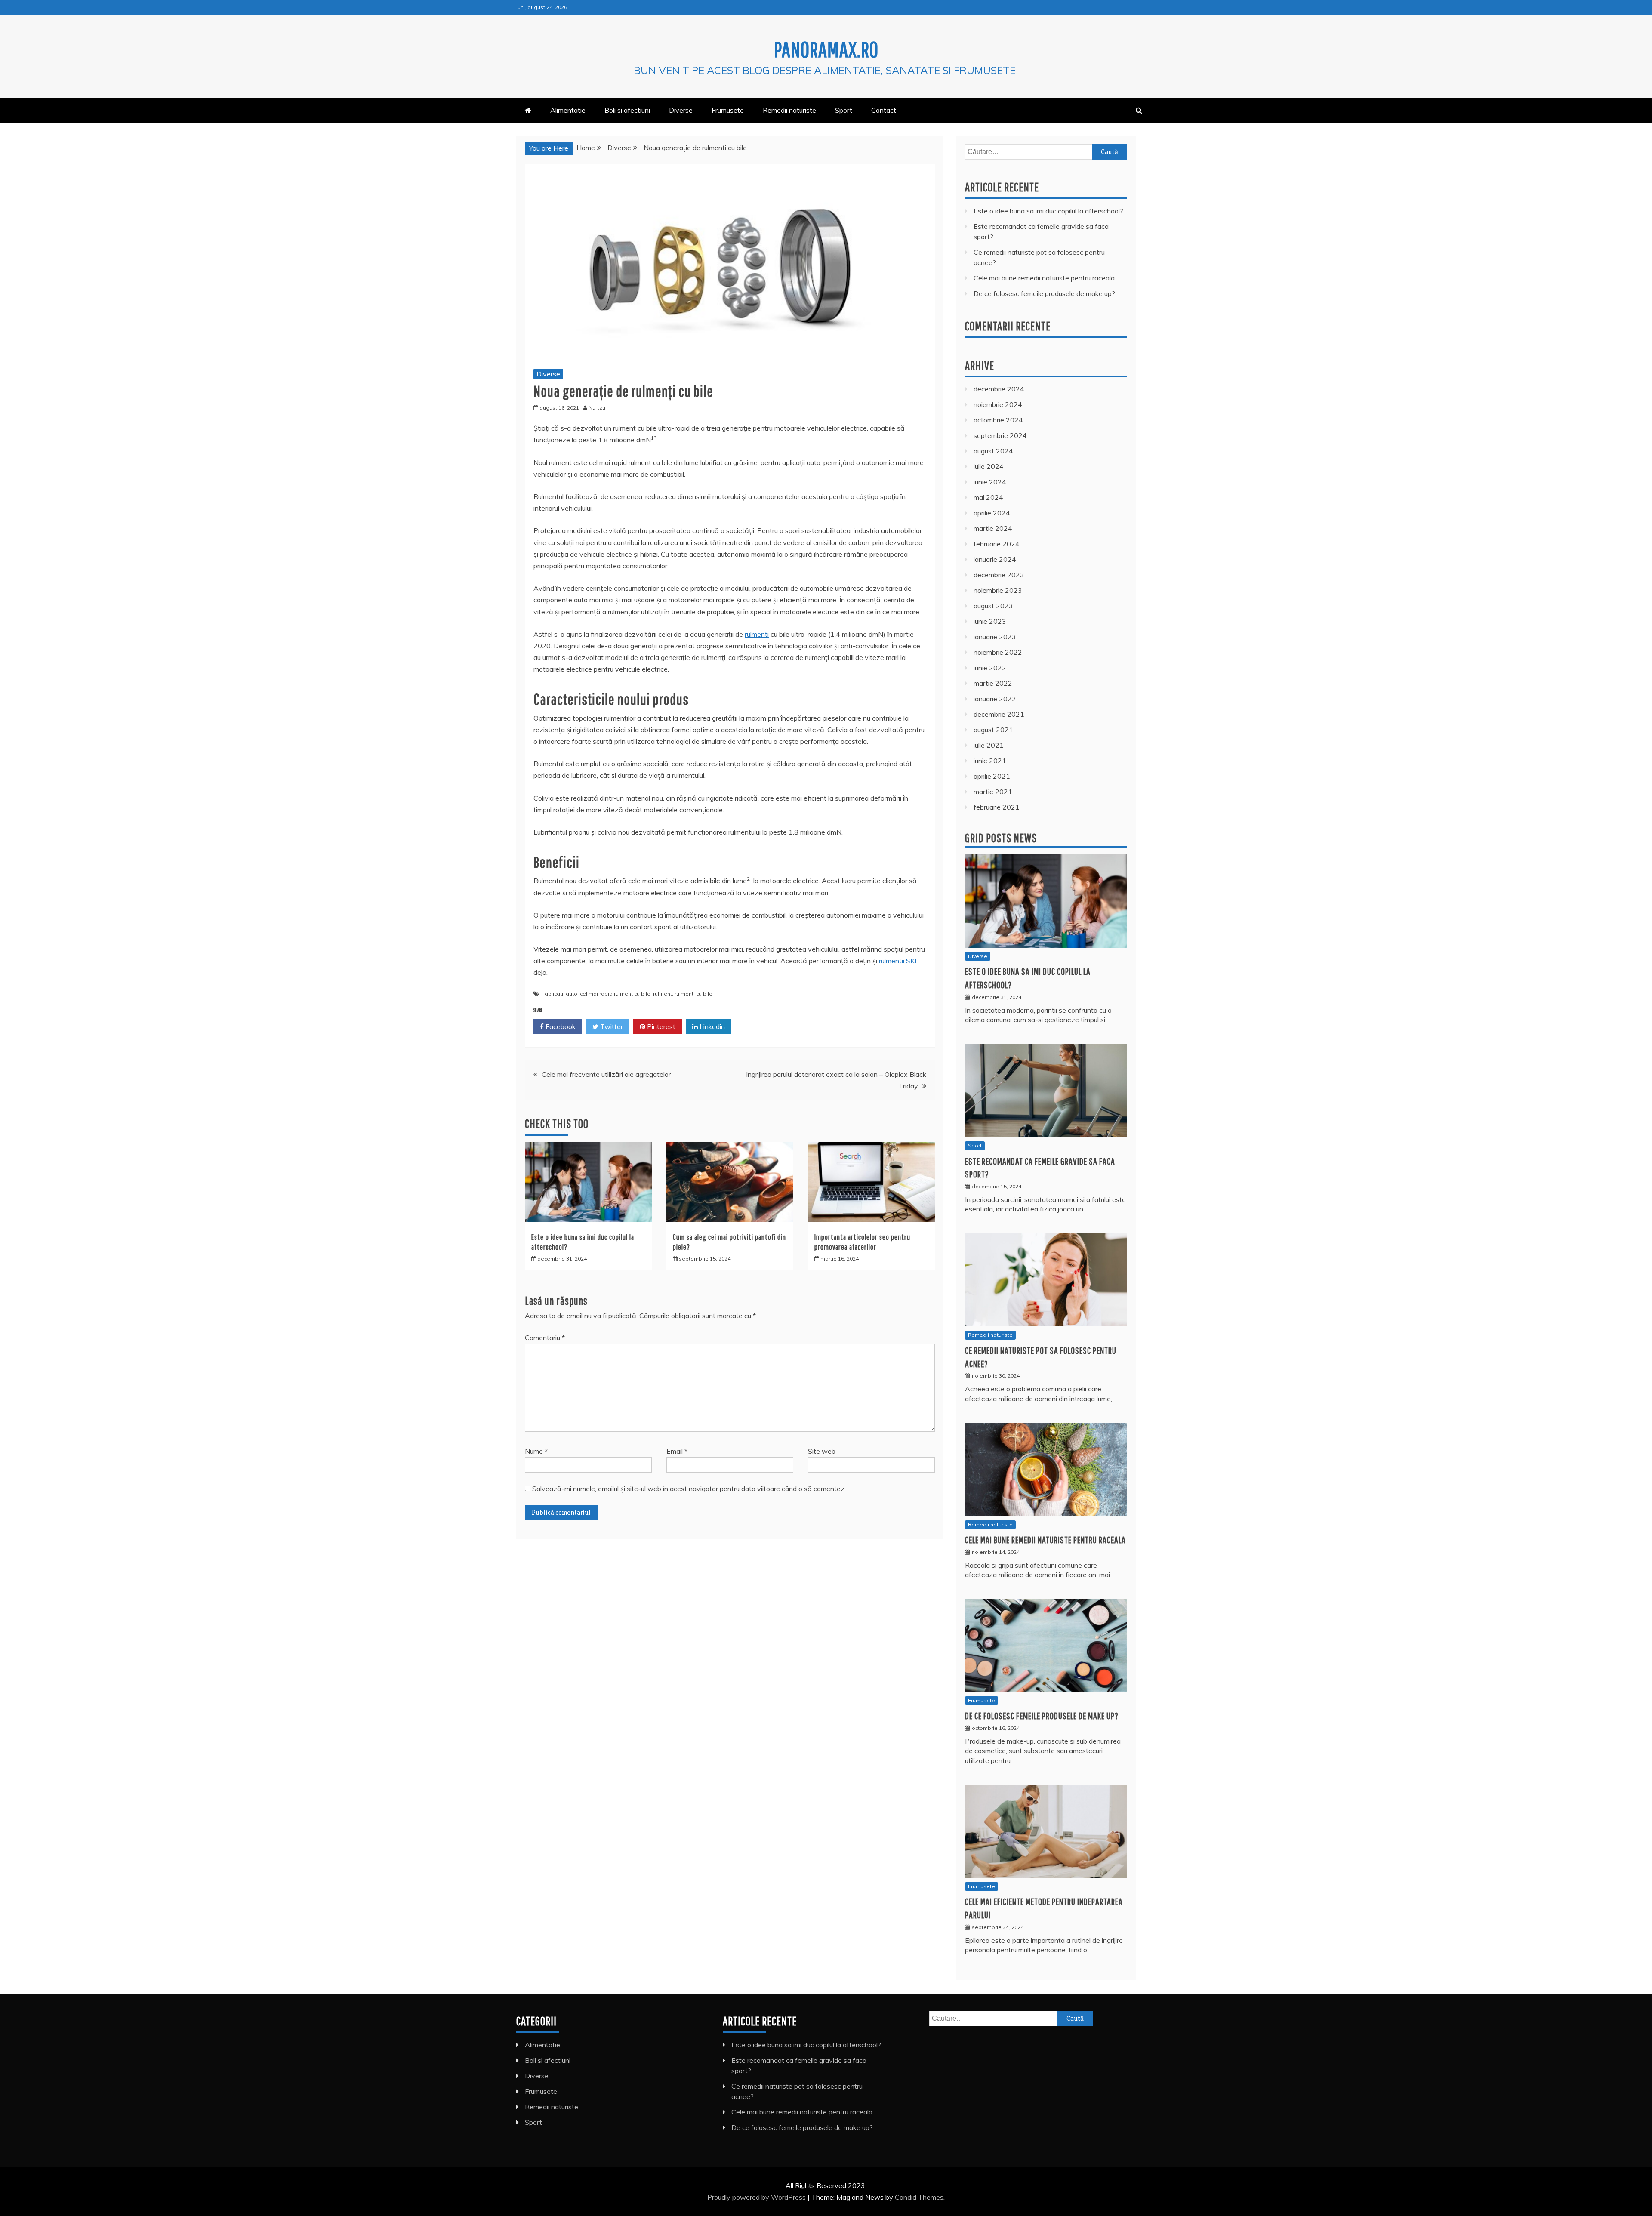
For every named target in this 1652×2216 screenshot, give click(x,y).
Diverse (681, 110)
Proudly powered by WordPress (757, 2197)
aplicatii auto (561, 994)
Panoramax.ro (826, 49)
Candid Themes (919, 2197)
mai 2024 (988, 497)
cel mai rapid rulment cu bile (615, 994)
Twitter (611, 1026)
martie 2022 (993, 683)
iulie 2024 (989, 466)
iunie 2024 (990, 482)
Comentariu (545, 1338)
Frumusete (728, 110)
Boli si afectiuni (627, 110)
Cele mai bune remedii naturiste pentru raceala (1044, 278)
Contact (884, 110)
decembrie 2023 (999, 575)
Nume (536, 1451)
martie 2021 (993, 792)
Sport (844, 110)
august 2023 (993, 606)
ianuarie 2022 (995, 699)
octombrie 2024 (998, 420)
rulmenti (757, 634)
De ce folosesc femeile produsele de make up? (1044, 293)
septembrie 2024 (1000, 435)
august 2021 (993, 730)
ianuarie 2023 (995, 637)
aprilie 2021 (992, 776)
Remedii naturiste (789, 110)
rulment (663, 994)
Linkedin (711, 1026)
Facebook (560, 1026)
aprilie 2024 (992, 513)
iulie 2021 (989, 745)
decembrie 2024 (999, 389)
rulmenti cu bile (693, 994)
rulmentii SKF (899, 961)
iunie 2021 (990, 761)
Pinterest (660, 1026)
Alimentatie (568, 110)
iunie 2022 (990, 668)
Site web (822, 1451)
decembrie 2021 (999, 714)
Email (677, 1451)
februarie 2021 (997, 807)
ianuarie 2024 (995, 559)
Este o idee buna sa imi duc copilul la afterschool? (1048, 211)
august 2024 (993, 451)
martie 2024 (993, 528)
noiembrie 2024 (998, 404)
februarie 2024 (997, 544)
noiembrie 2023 (998, 590)
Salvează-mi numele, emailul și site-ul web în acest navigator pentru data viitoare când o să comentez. (689, 1489)
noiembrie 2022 (998, 652)
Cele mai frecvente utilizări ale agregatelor (606, 1074)
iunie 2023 (990, 621)
